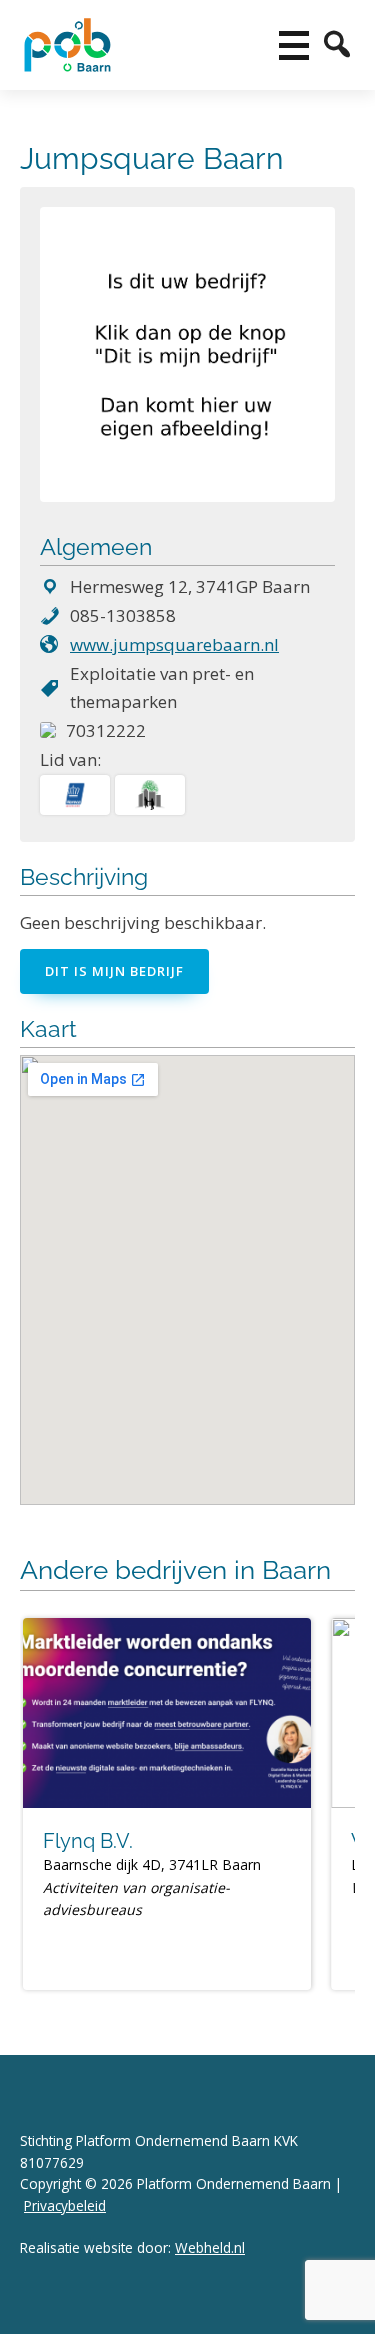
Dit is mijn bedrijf (114, 971)
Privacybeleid (65, 2205)
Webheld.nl (210, 2247)
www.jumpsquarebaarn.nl (174, 644)
